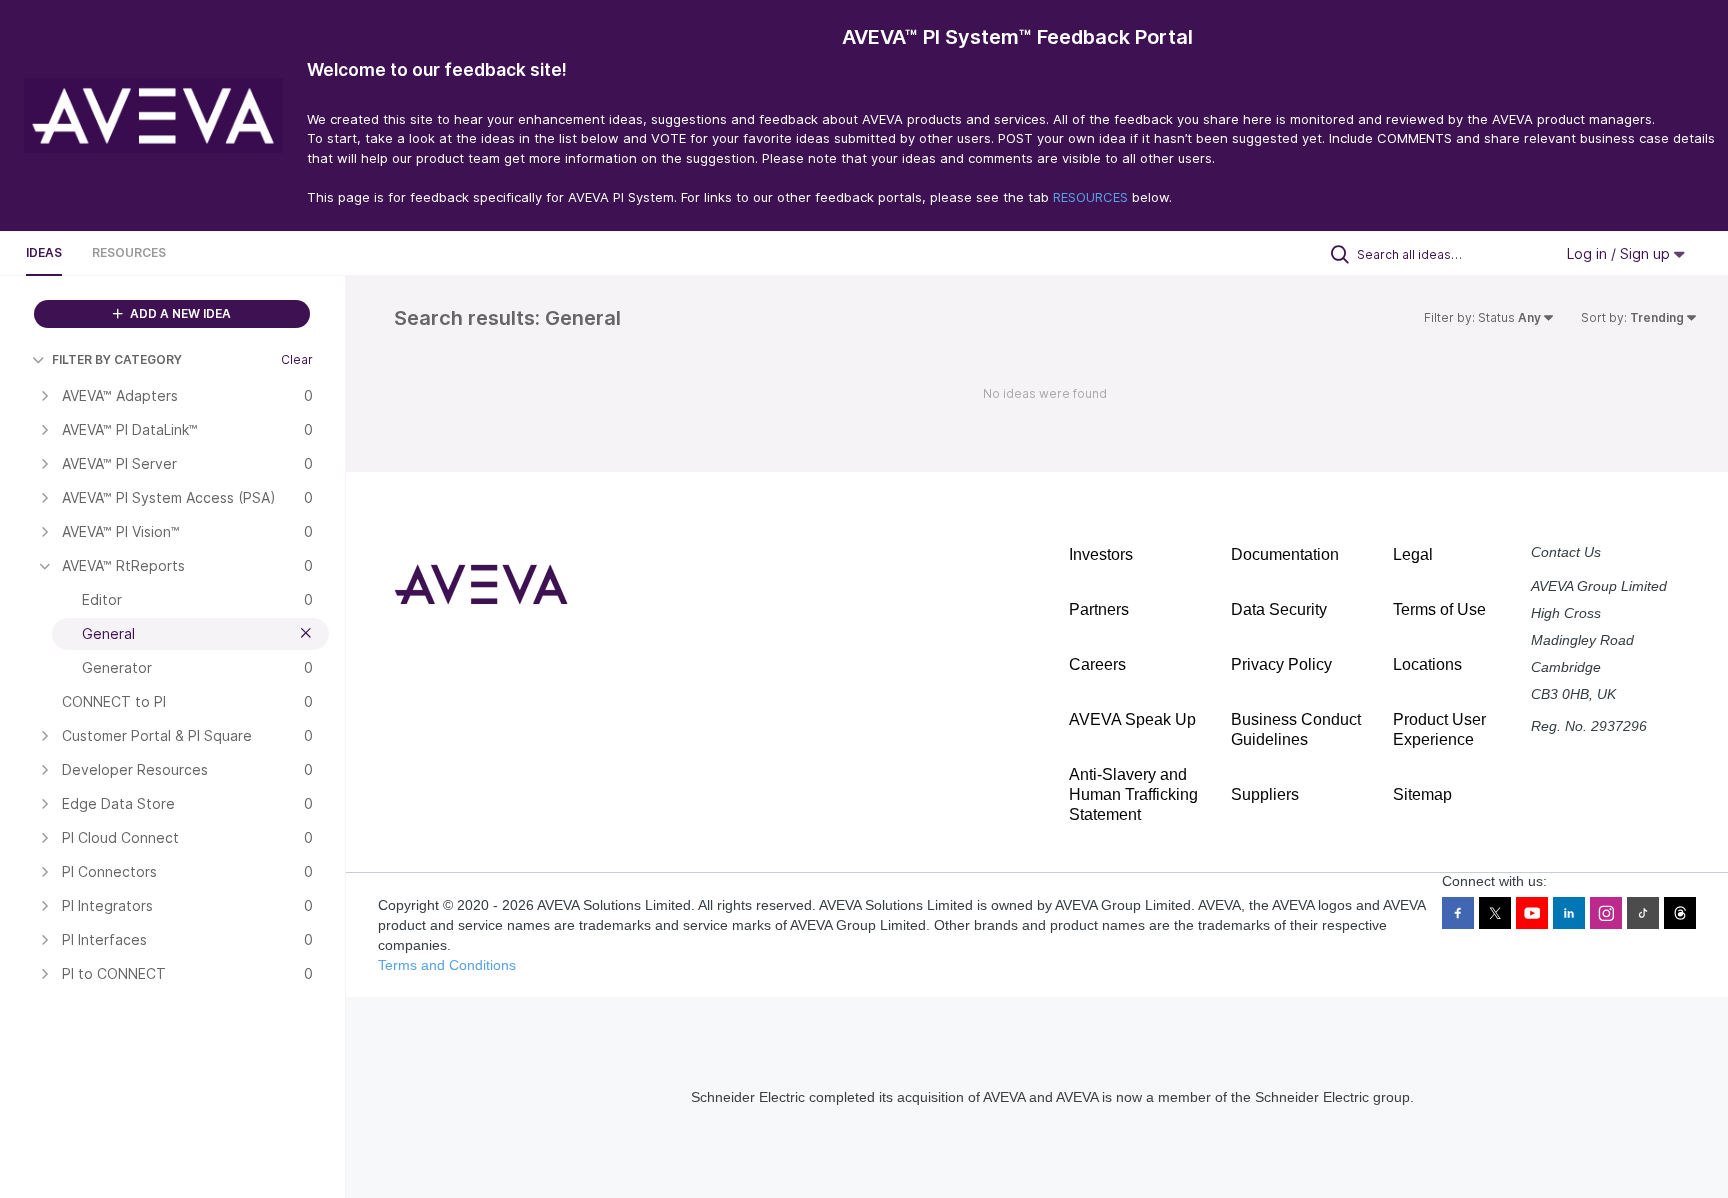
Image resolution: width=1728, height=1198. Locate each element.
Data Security (1279, 609)
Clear (297, 359)
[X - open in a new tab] (1495, 913)
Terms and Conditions (447, 965)
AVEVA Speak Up (1132, 719)
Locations (1427, 664)
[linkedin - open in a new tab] (1569, 913)
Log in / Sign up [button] (1620, 253)
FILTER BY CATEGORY (117, 359)
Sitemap (1422, 794)
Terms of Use (1439, 609)
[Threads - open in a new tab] (1680, 913)
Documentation (1285, 554)
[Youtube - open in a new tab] (1532, 913)
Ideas (44, 252)
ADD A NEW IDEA (179, 313)
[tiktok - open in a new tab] (1643, 913)
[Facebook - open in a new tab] (1458, 913)
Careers (1097, 664)
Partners (1099, 609)
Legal (1413, 554)
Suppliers (1265, 794)
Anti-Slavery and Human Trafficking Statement (1133, 794)
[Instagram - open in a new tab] (1606, 913)
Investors (1101, 554)
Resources (129, 252)
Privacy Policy (1281, 664)
